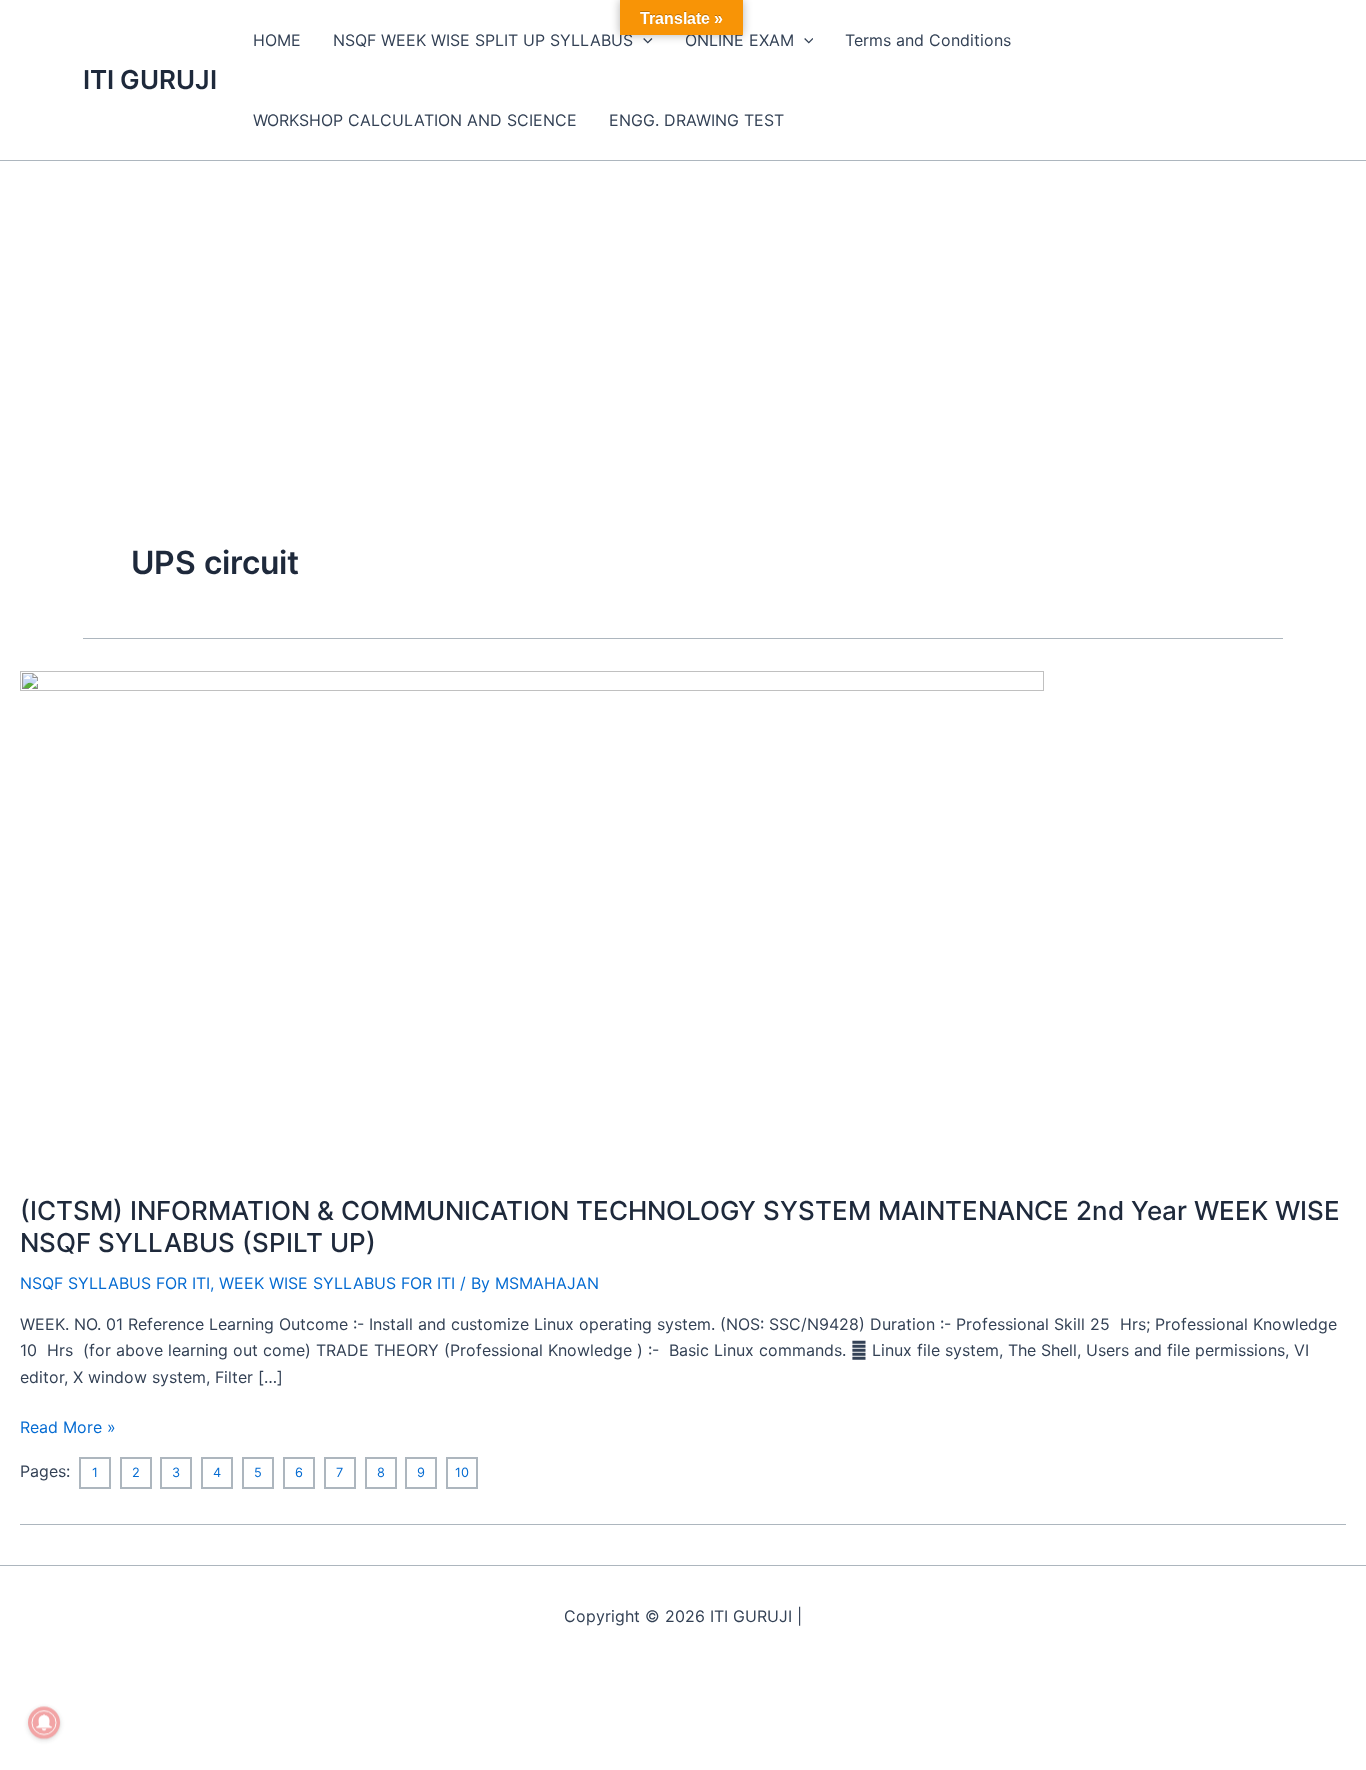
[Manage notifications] (44, 1723)
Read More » (68, 1425)
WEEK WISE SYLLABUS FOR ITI (337, 1283)
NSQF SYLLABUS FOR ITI (115, 1283)
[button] (643, 40)
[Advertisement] (683, 311)
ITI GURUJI (150, 79)
